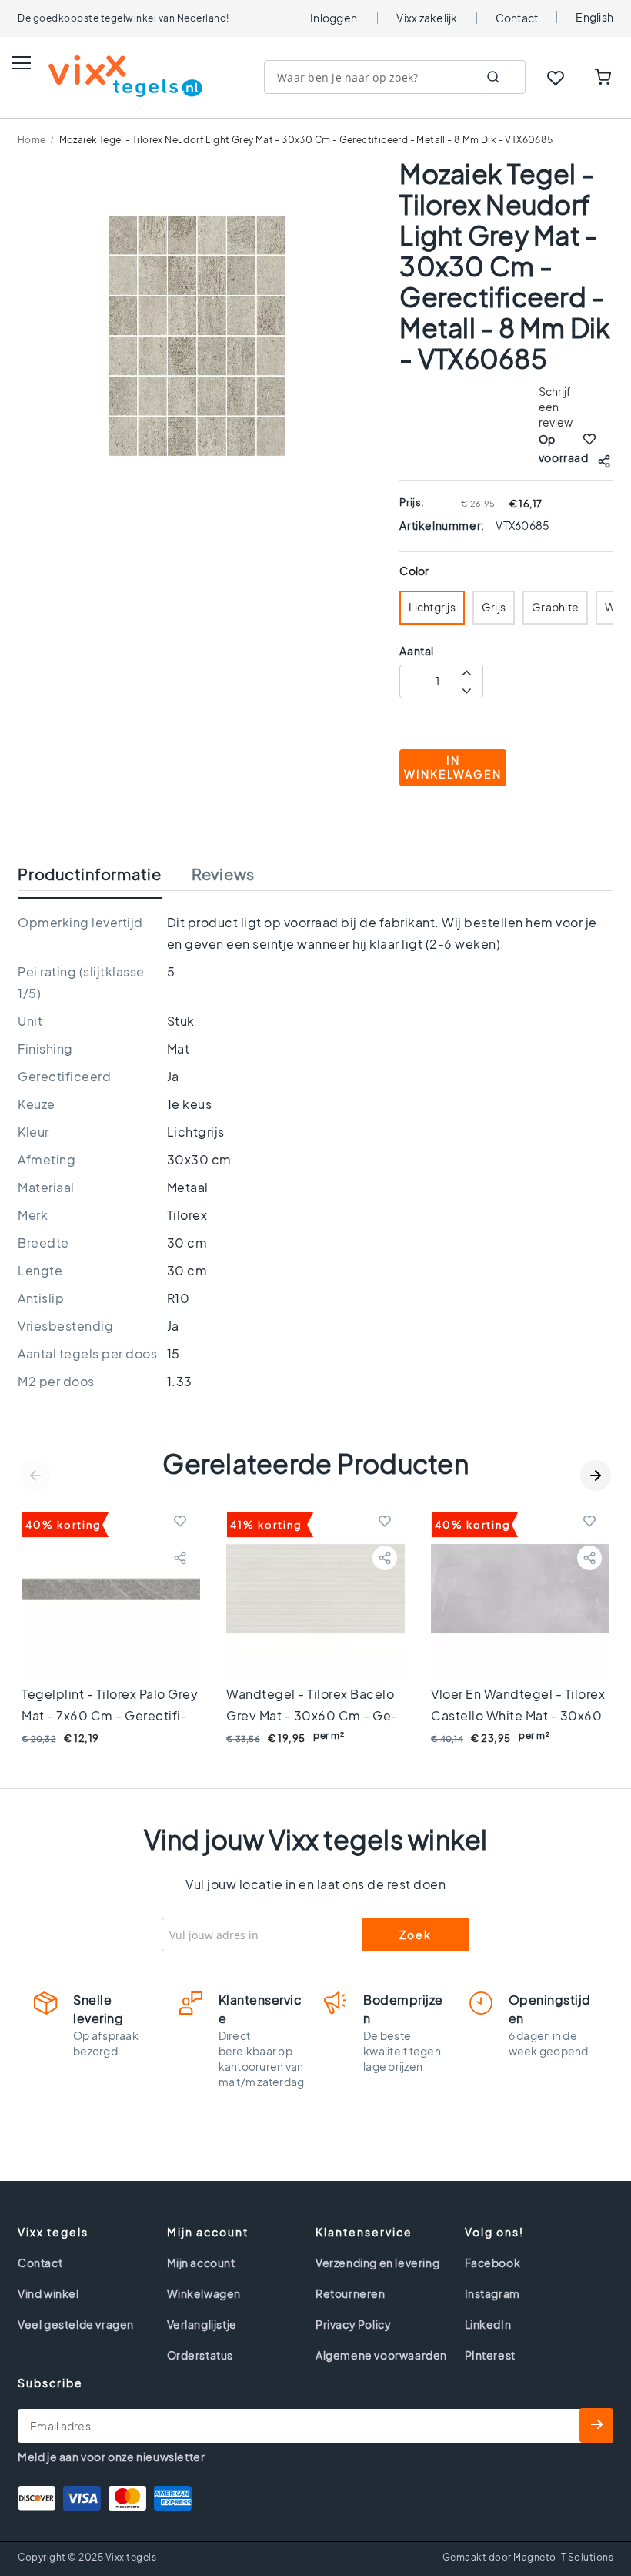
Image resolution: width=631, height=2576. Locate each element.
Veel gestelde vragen (76, 2324)
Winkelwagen (204, 2293)
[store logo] (110, 76)
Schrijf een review (556, 407)
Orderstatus (200, 2355)
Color (414, 571)
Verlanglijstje (202, 2324)
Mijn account (201, 2263)
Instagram (492, 2293)
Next (596, 1476)
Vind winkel (48, 2293)
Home (32, 140)
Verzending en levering (377, 2263)
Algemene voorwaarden (381, 2355)
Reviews (223, 874)
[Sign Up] (596, 2425)
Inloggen (334, 18)
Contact (517, 18)
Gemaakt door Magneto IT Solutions (528, 2557)
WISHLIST (556, 78)
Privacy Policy (353, 2324)
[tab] (105, 878)
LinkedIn (488, 2324)
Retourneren (351, 2293)
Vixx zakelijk (427, 18)
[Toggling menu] (21, 63)
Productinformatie (90, 874)
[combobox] (395, 77)
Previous (35, 1476)
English (594, 17)
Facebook (493, 2263)
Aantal (417, 651)
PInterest (490, 2355)
